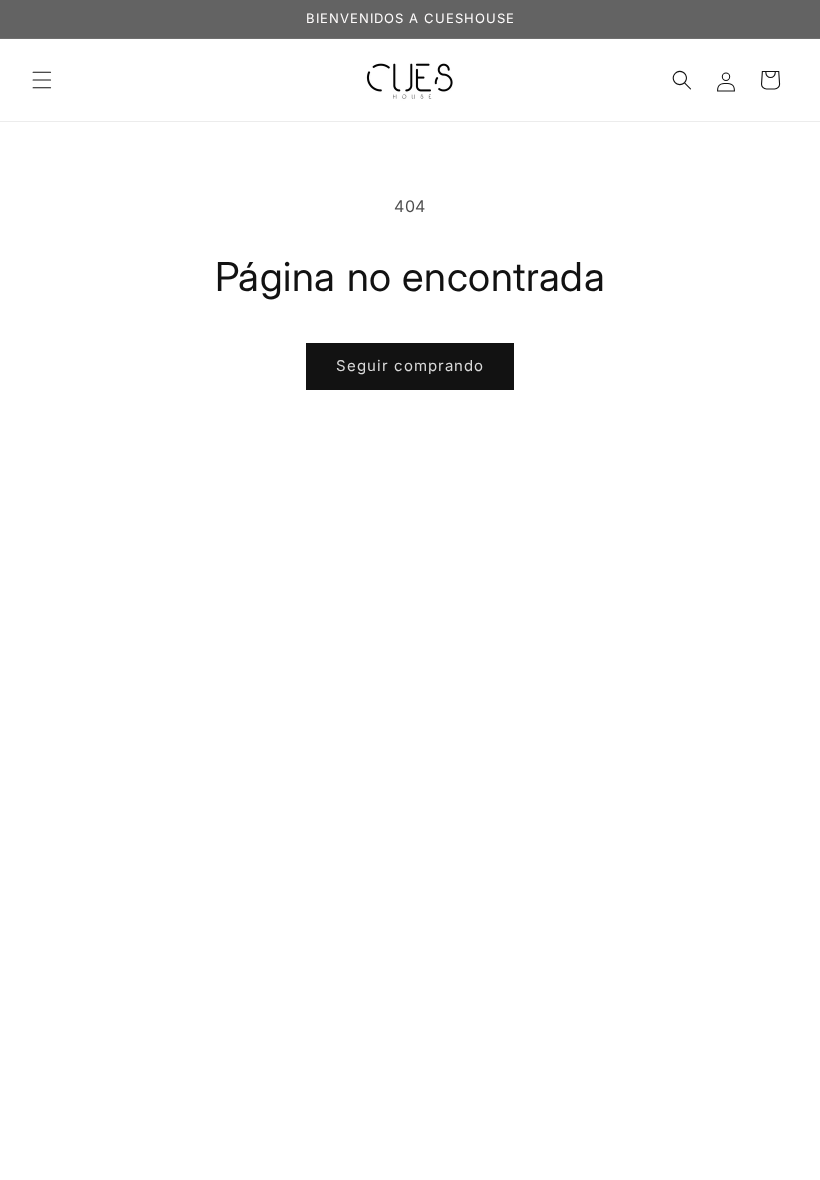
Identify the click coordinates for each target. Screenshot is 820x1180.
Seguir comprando (410, 365)
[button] (42, 80)
